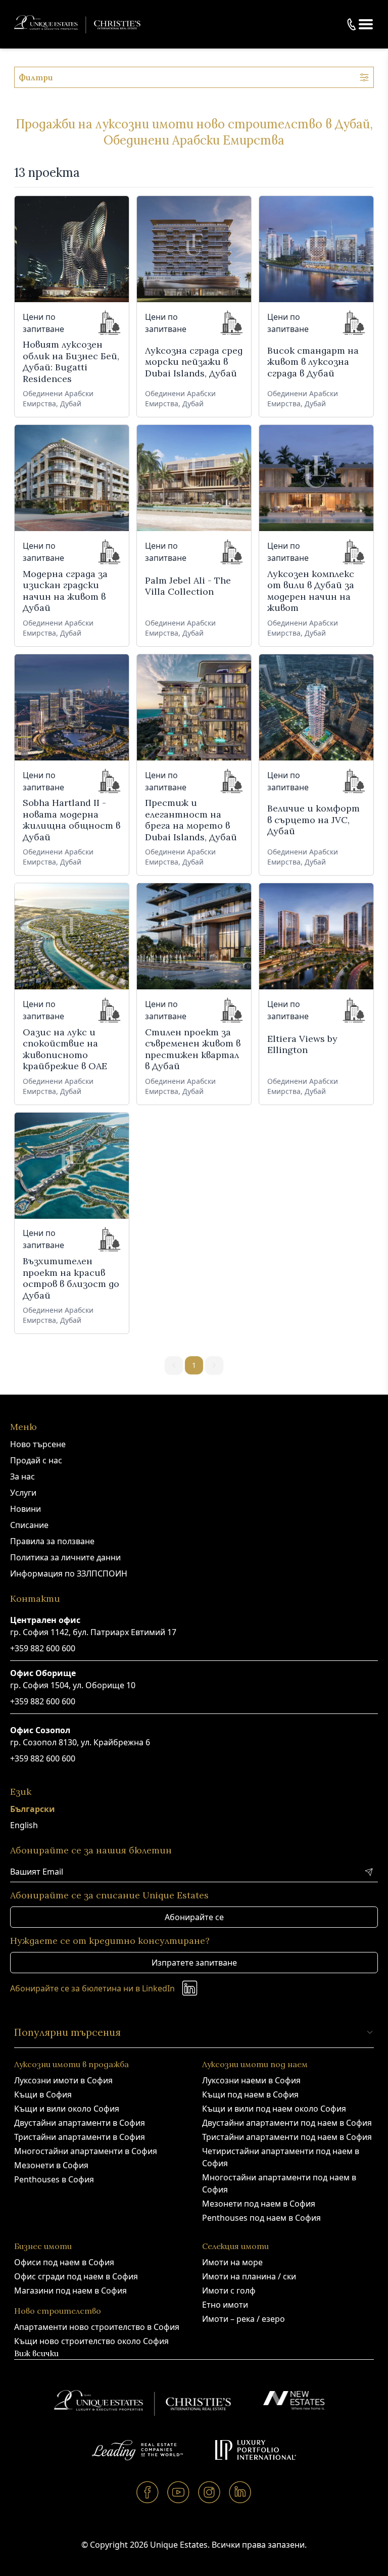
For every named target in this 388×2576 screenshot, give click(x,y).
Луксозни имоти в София (63, 2080)
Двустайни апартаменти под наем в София (287, 2123)
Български (33, 1809)
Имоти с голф (229, 2291)
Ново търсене (38, 1444)
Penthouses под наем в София (261, 2218)
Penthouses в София (54, 2179)
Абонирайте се (194, 1917)
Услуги (23, 1493)
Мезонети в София (51, 2165)
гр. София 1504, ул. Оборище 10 (73, 1685)
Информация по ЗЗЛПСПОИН (69, 1573)
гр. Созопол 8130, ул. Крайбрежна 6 (80, 1742)
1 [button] (194, 1365)
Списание (29, 1525)
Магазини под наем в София (70, 2291)
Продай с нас (36, 1460)
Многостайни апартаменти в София (86, 2151)
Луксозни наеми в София (251, 2080)
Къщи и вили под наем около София (274, 2109)
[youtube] (179, 2492)
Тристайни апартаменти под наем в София (287, 2137)
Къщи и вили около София (67, 2109)
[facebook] (148, 2492)
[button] (366, 24)
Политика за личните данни (65, 1557)
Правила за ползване (52, 1541)
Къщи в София (43, 2094)
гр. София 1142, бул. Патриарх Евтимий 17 (93, 1632)
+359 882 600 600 (43, 1648)
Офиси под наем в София (64, 2262)
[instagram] (209, 2492)
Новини (26, 1509)
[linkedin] (240, 2492)
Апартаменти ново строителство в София (97, 2327)
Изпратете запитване (194, 1963)
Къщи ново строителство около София (91, 2341)
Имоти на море (232, 2262)
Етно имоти (225, 2305)
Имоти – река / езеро (244, 2319)
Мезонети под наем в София (259, 2204)
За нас (22, 1476)
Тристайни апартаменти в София (80, 2137)
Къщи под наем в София (250, 2094)
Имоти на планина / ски (249, 2276)
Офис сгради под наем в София (76, 2276)
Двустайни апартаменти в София (80, 2123)
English (24, 1825)
